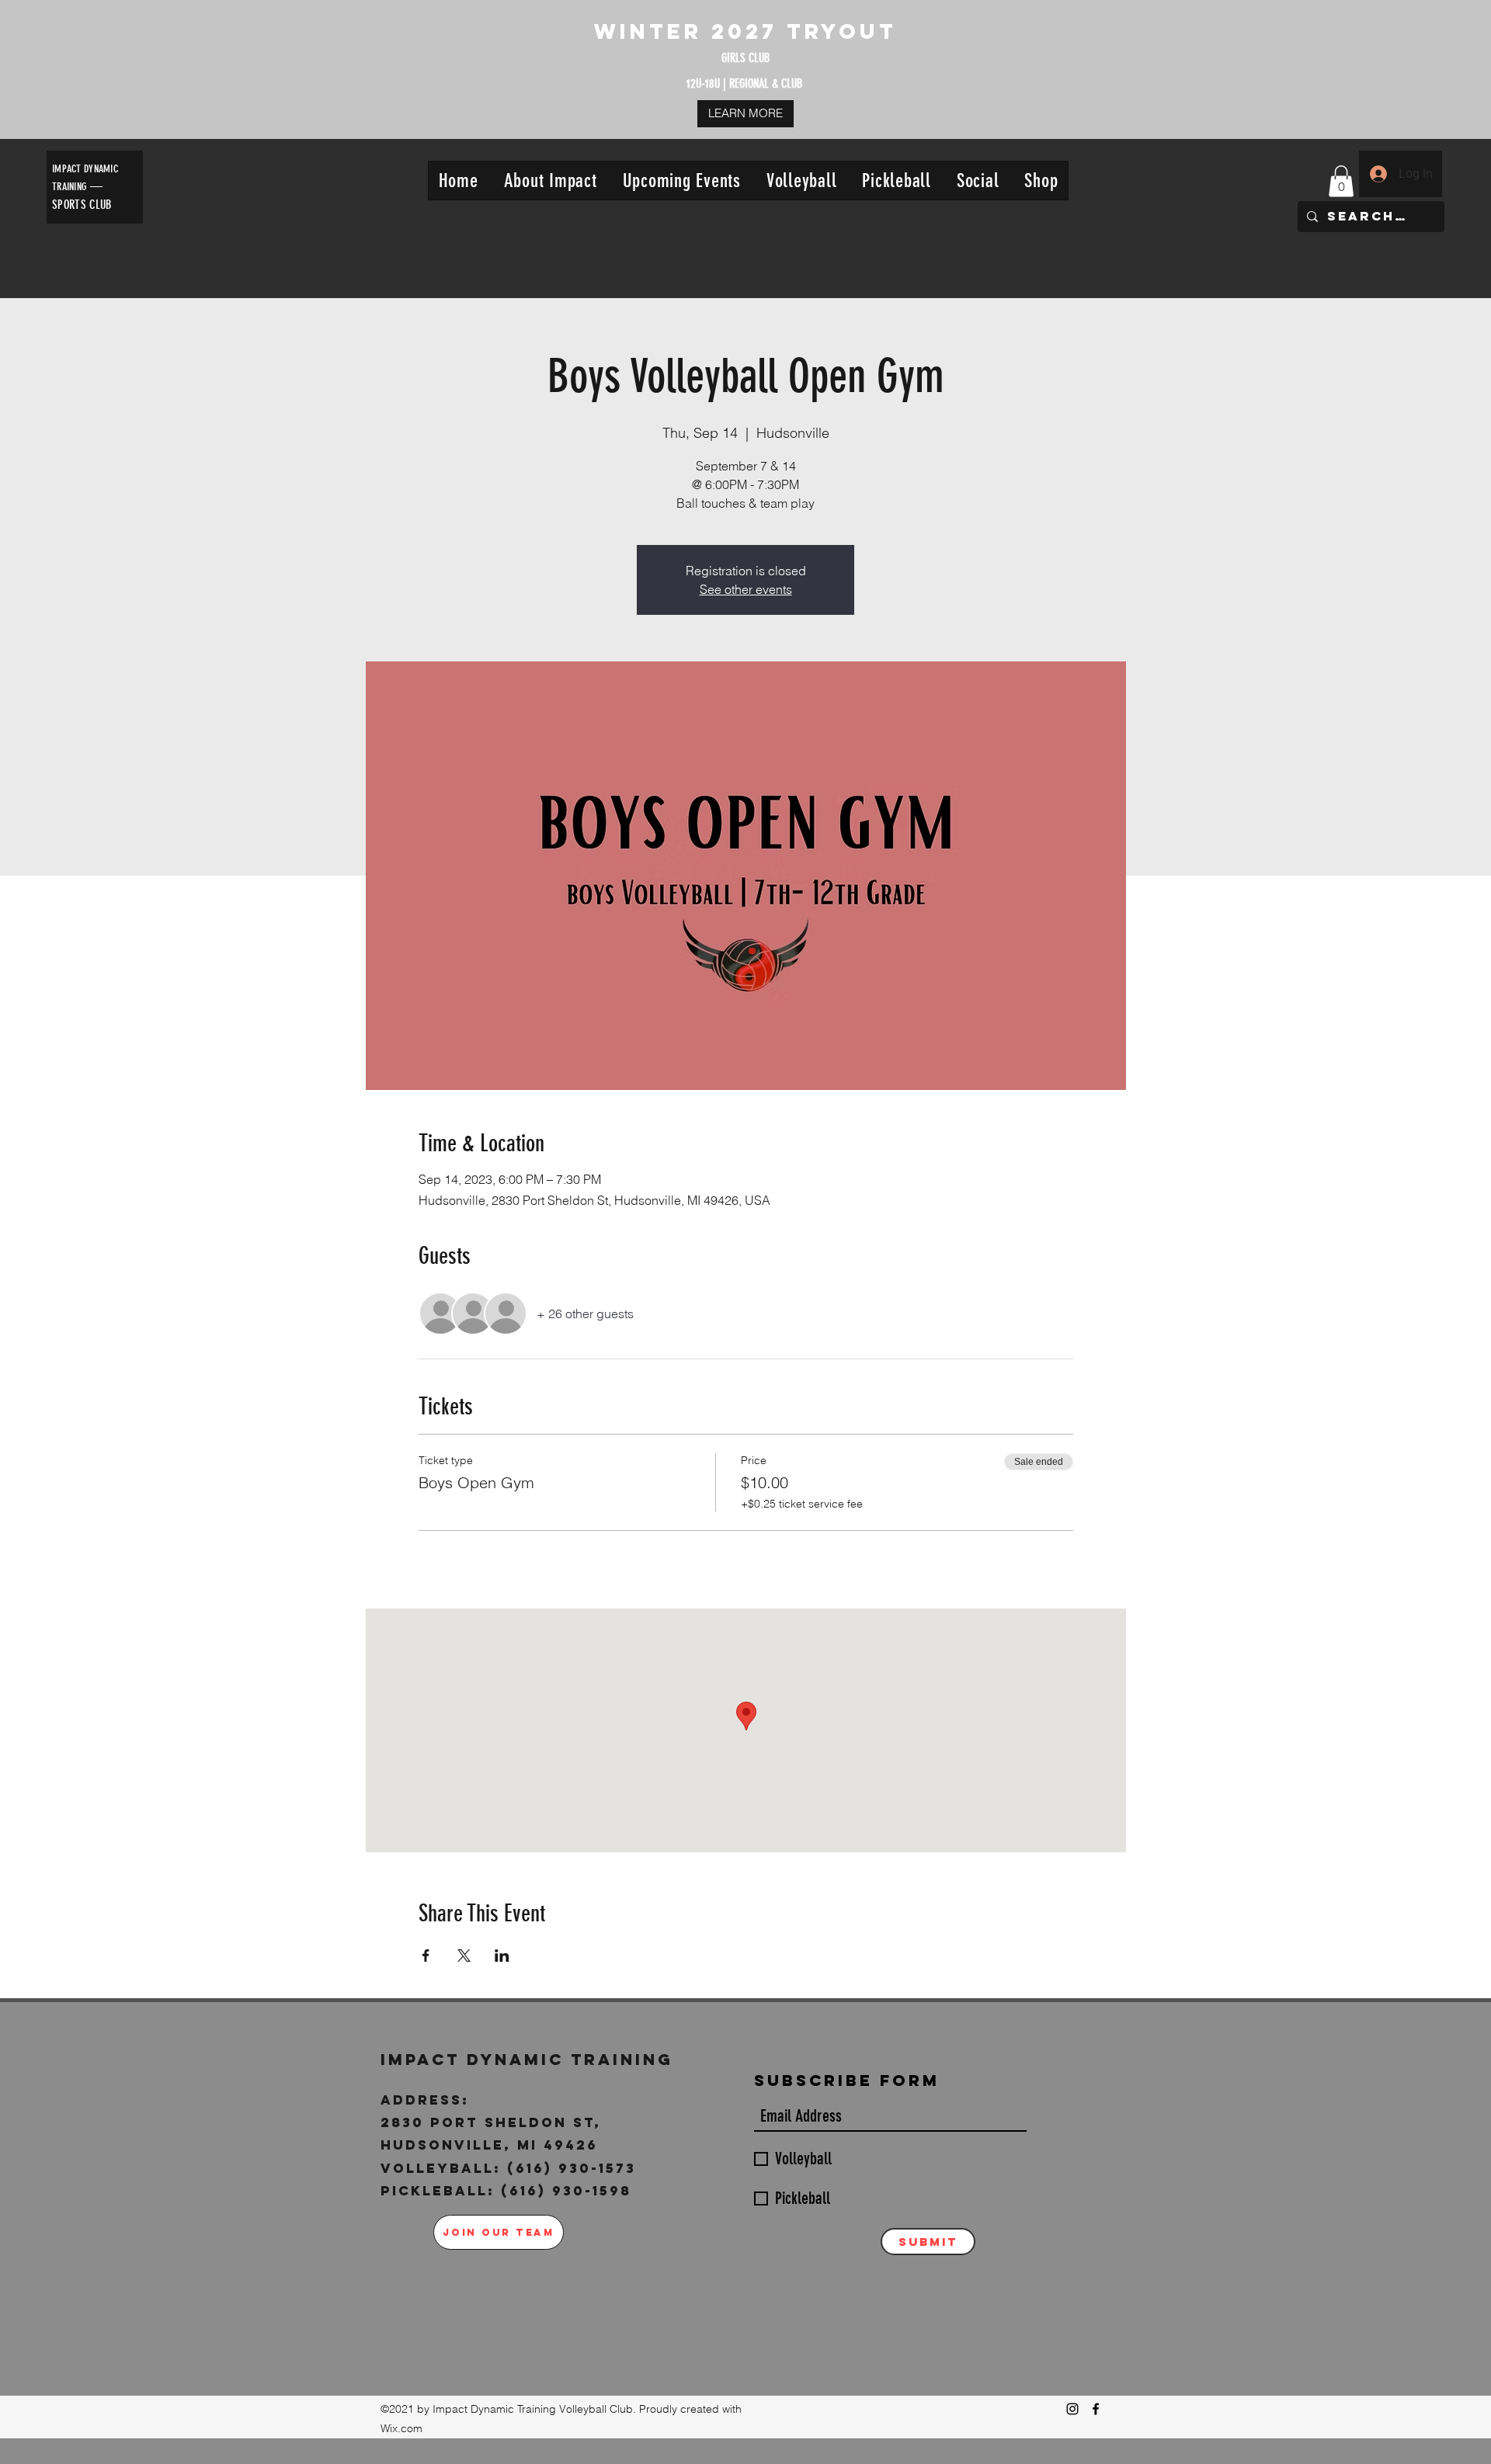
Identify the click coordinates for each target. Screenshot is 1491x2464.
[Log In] (1378, 174)
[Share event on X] (464, 1956)
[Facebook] (1096, 2409)
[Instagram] (1072, 2409)
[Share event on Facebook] (426, 1956)
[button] (550, 180)
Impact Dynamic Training (530, 2059)
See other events (746, 589)
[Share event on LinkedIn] (502, 1956)
